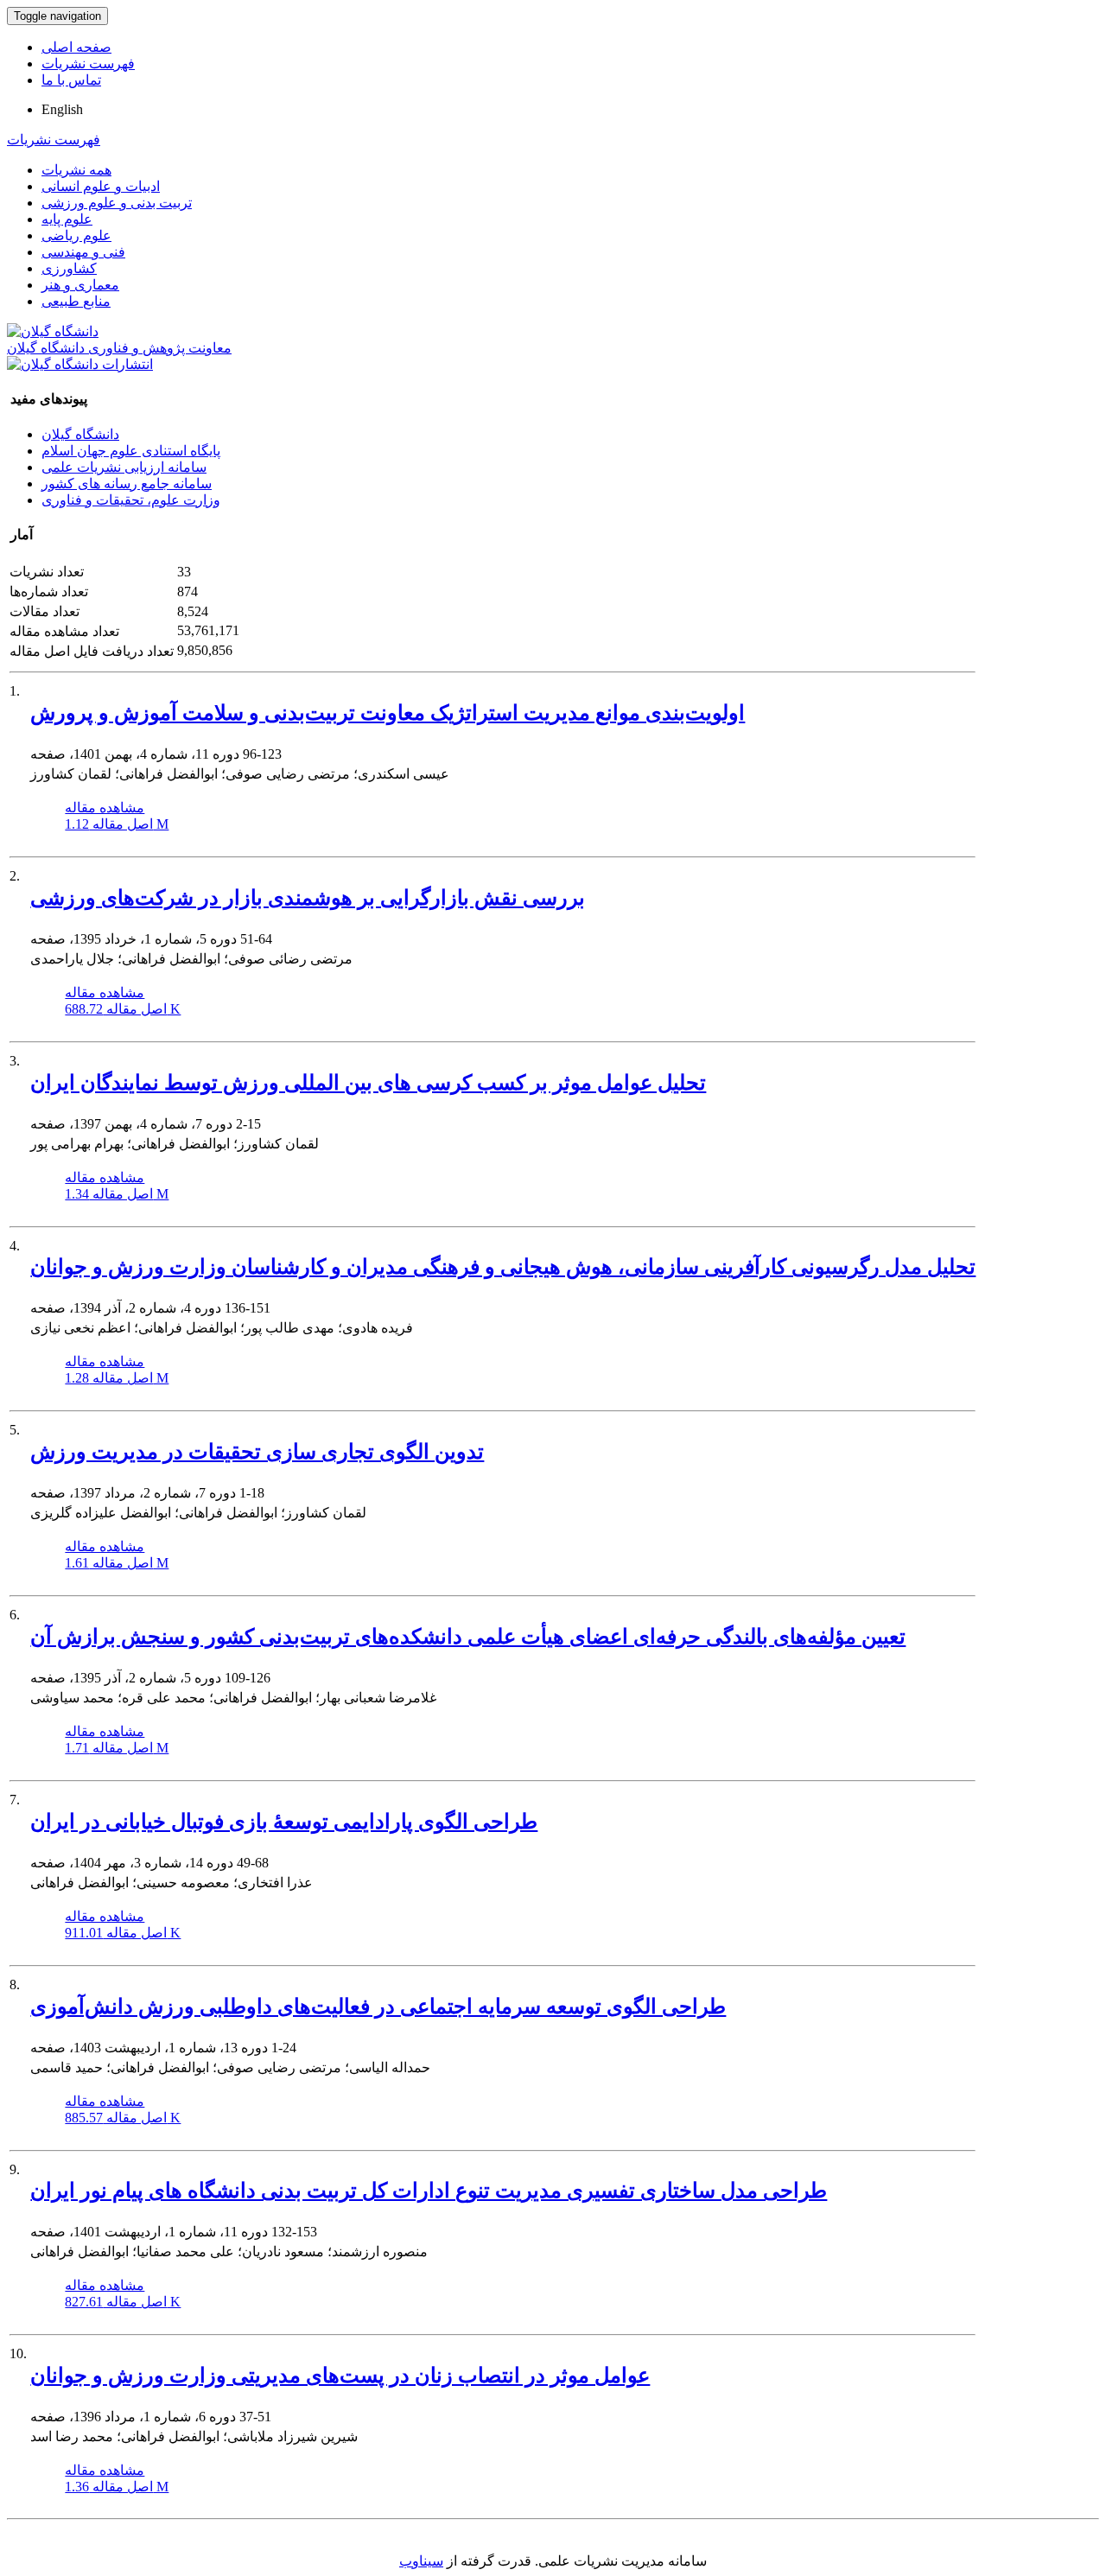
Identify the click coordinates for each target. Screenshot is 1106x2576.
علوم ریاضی (76, 235)
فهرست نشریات (88, 64)
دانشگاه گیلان (80, 434)
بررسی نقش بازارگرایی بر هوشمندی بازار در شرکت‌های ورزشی (308, 898)
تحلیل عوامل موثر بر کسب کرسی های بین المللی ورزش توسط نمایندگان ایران (368, 1083)
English (62, 109)
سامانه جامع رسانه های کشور (127, 483)
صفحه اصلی (76, 47)
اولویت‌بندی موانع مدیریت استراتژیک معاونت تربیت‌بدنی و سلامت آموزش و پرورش (388, 713)
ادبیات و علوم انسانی (101, 186)
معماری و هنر (80, 285)
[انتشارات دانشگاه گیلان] (80, 364)
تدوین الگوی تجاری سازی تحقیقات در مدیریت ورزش (257, 1452)
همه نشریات (76, 170)
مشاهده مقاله (105, 808)
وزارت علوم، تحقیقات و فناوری (131, 500)
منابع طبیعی (76, 301)
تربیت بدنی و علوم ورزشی (117, 203)
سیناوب (421, 2561)
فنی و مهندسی (83, 252)
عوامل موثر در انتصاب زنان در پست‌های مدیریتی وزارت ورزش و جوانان (340, 2376)
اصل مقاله (117, 824)
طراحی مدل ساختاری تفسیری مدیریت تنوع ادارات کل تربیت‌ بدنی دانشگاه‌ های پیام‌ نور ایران (429, 2191)
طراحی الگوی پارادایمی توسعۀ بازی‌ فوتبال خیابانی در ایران (284, 1822)
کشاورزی (69, 268)
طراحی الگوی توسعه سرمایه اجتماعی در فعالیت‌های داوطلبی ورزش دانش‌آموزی (378, 2007)
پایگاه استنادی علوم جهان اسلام (131, 451)
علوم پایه (67, 219)
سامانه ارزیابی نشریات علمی (124, 467)
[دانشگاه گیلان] (53, 331)
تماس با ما (71, 80)
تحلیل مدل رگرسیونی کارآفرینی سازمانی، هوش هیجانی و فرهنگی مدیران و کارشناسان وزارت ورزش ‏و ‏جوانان (503, 1267)
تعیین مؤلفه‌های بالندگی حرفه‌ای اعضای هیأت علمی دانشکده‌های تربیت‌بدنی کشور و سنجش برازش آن (468, 1637)
